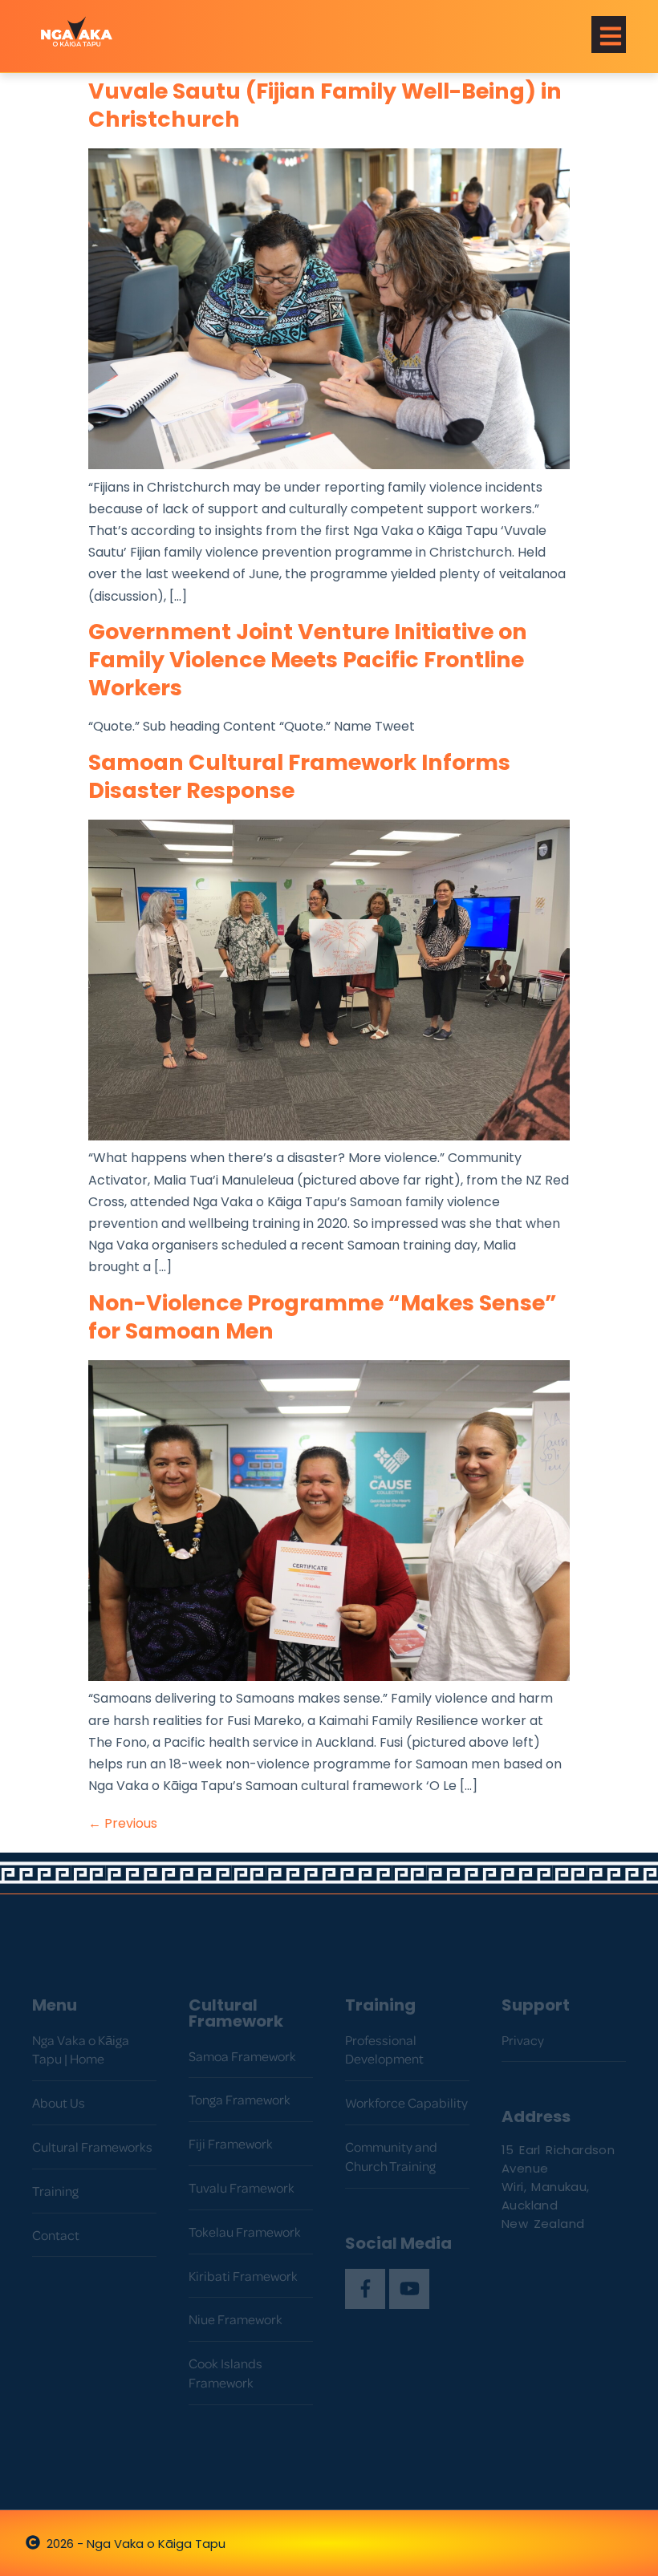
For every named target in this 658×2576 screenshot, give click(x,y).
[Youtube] (409, 2289)
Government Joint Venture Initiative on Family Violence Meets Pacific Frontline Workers (308, 662)
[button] (609, 34)
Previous (123, 1825)
